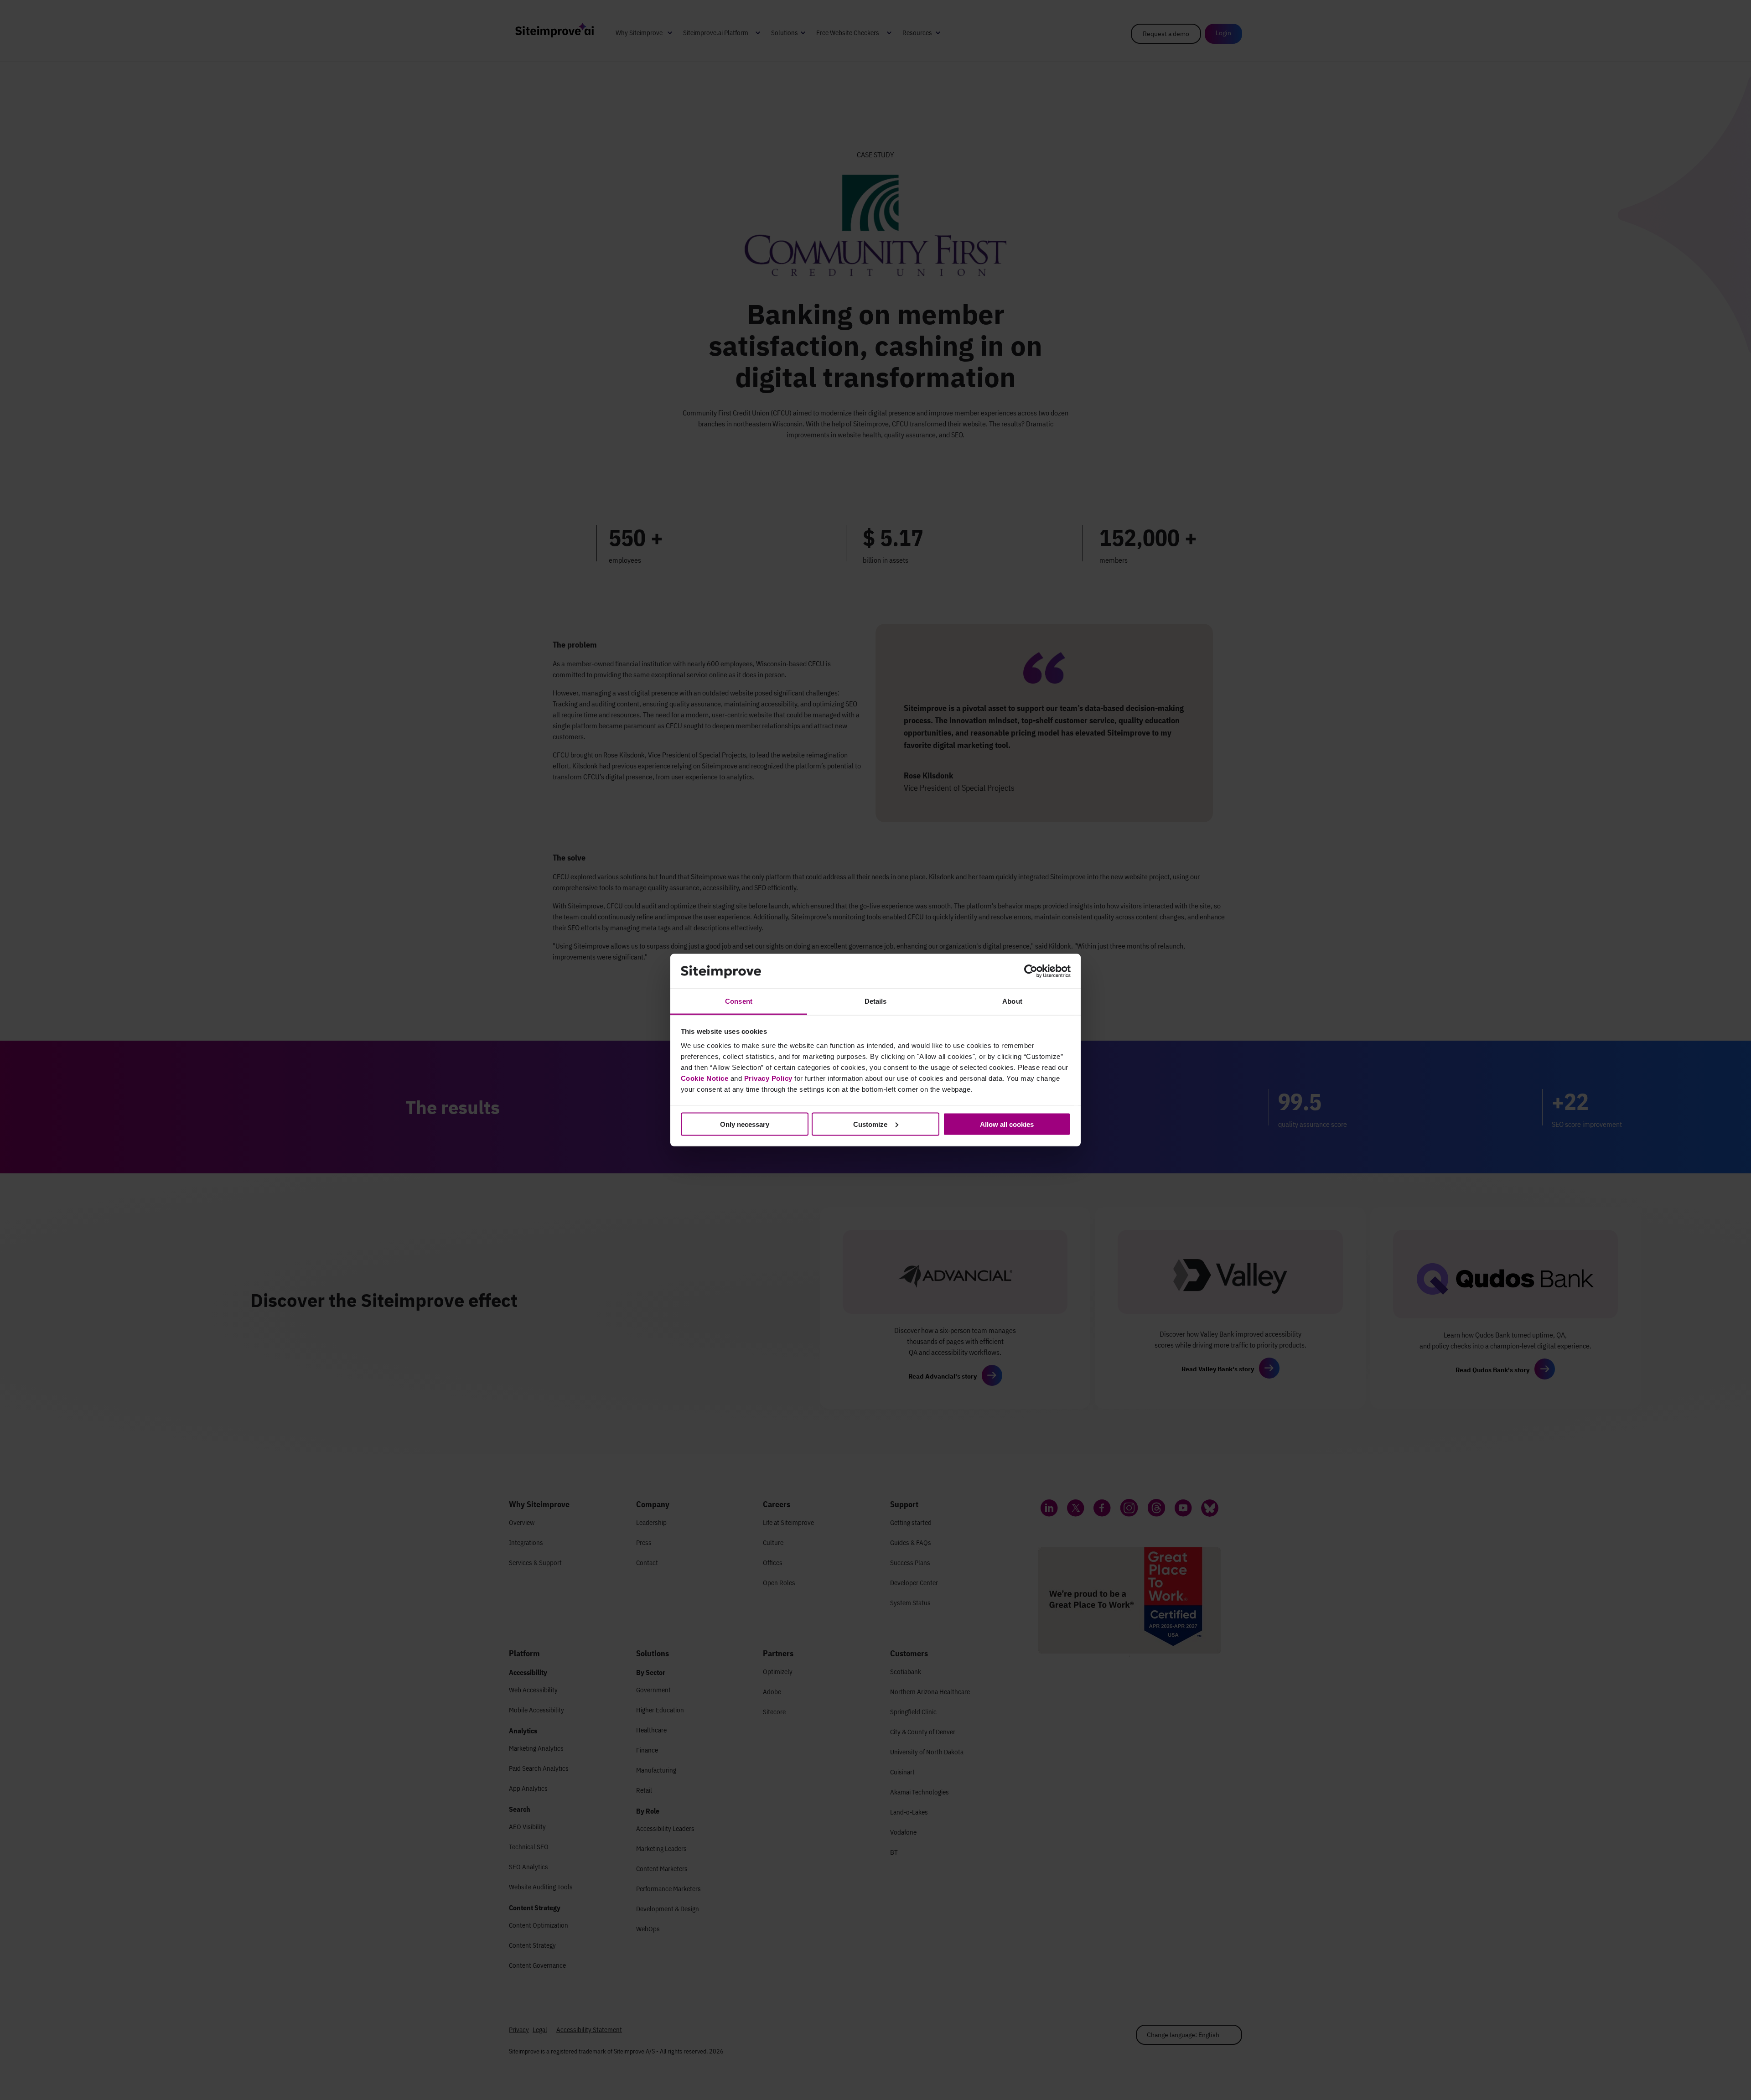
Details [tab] (876, 1001)
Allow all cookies (1007, 1124)
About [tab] (1012, 1001)
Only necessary (745, 1124)
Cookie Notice (705, 1078)
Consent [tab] (739, 1001)
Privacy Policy (768, 1078)
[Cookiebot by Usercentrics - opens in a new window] (1031, 971)
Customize (870, 1124)
